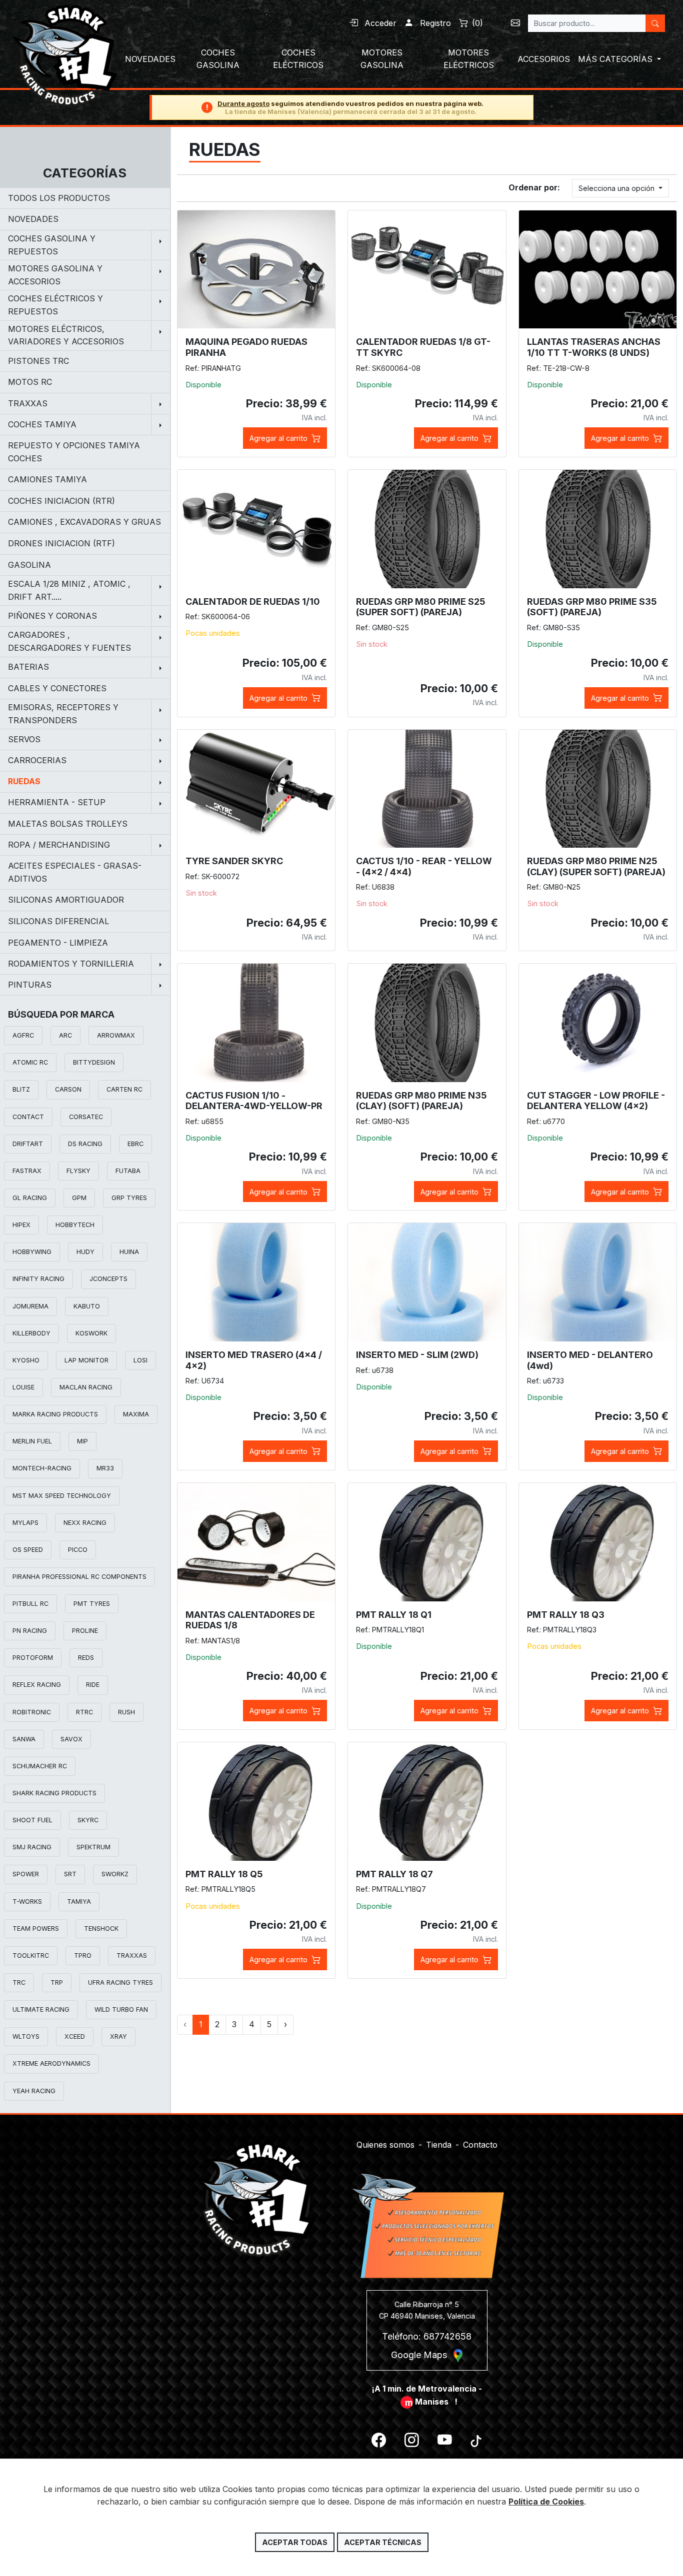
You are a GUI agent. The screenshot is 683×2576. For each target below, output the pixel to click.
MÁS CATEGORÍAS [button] (616, 59)
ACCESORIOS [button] (544, 59)
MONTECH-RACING (42, 1468)
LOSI (140, 1360)
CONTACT (28, 1117)
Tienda (439, 2145)
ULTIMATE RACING (41, 2009)
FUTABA (128, 1171)
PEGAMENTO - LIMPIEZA (58, 943)
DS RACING (85, 1144)
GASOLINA (29, 565)
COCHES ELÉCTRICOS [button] (298, 59)
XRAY (118, 2036)
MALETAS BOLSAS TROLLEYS (68, 824)
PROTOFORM (33, 1658)
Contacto (480, 2145)
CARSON (68, 1089)
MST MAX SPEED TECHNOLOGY (62, 1496)
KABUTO (87, 1306)
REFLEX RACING (37, 1685)
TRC (19, 1982)
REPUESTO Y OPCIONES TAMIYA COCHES (74, 452)
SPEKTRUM (93, 1847)
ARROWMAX (116, 1035)
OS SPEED (28, 1550)
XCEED (75, 2036)
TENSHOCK (101, 1929)
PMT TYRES (92, 1604)
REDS (86, 1658)
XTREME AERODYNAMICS (51, 2063)
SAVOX (71, 1739)
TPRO (83, 1955)
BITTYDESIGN (94, 1062)
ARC (65, 1035)
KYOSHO (26, 1360)
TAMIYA (79, 1902)
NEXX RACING (85, 1523)
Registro (434, 23)
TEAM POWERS (36, 1929)
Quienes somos (385, 2145)
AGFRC (23, 1035)
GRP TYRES (129, 1198)
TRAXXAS (132, 1955)
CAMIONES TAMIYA (47, 479)
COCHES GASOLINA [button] (218, 59)
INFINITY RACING (38, 1279)
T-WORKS (27, 1902)
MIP (82, 1441)
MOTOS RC (30, 382)
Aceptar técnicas (383, 2542)
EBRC (135, 1144)
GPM (79, 1198)
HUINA (129, 1252)
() (477, 23)
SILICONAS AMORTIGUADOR (66, 900)
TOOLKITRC (31, 1955)
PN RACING (30, 1631)
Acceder (379, 23)
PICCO (78, 1550)
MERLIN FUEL (32, 1441)
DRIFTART (28, 1144)
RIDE (93, 1685)
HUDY (85, 1252)
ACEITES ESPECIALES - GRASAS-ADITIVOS (75, 872)
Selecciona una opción (617, 188)
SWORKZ (115, 1874)
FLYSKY (78, 1171)
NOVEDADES (33, 219)
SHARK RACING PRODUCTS (54, 1793)
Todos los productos (59, 198)
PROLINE (85, 1631)
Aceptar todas (295, 2542)
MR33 (105, 1468)
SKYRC (88, 1820)
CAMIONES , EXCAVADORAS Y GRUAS (84, 522)
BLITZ (21, 1089)
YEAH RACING (34, 2091)
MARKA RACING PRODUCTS (55, 1414)
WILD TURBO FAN (121, 2009)
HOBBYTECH (75, 1225)
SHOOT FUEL (32, 1820)
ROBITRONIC (32, 1712)
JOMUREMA (30, 1306)
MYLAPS (25, 1523)
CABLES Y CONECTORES (57, 688)
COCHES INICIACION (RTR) (61, 501)
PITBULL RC (30, 1604)
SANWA (24, 1739)
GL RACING (30, 1198)
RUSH (126, 1712)
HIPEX (21, 1225)
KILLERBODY (31, 1333)
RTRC (84, 1712)
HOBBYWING (32, 1252)
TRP (57, 1982)
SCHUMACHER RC (40, 1766)
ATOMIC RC (30, 1062)
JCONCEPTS (108, 1279)
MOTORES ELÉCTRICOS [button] (469, 59)
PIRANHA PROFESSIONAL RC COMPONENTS (79, 1577)
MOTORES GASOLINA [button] (382, 59)
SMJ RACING (32, 1847)
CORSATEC (86, 1117)
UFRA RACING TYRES (120, 1982)
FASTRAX (27, 1171)
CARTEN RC (124, 1089)
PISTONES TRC (38, 361)
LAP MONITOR (86, 1360)
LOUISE (23, 1387)
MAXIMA (136, 1414)
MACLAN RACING (86, 1387)
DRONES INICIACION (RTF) (61, 543)
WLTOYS (26, 2036)
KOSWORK (91, 1333)
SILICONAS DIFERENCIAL (58, 921)
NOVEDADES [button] (150, 59)
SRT (70, 1874)
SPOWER (26, 1874)
